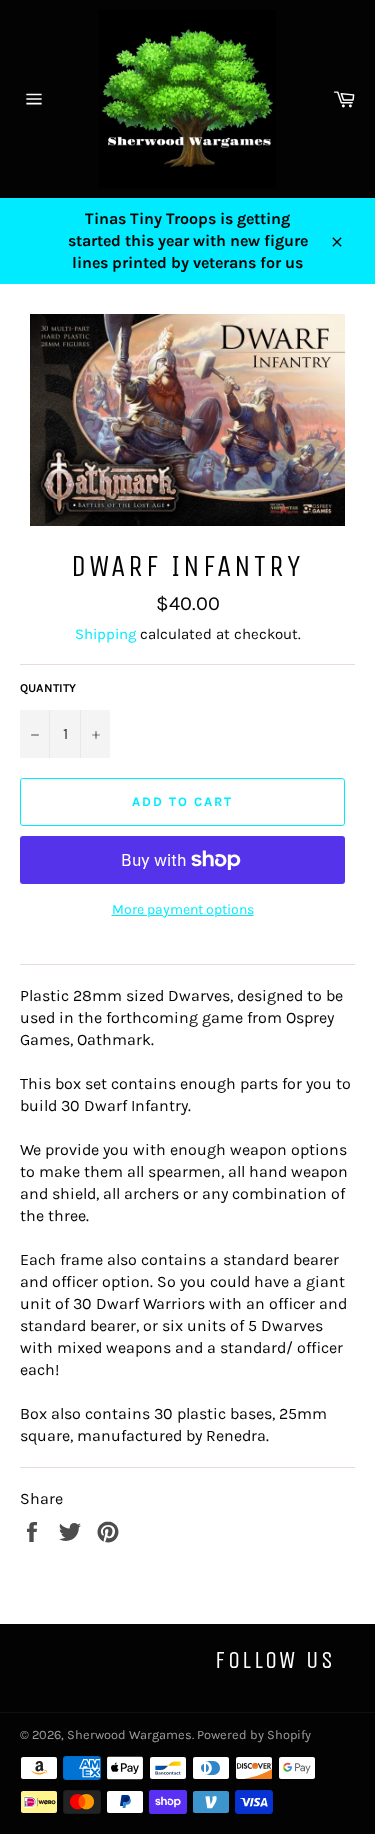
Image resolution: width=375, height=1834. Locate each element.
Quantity (48, 688)
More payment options (183, 909)
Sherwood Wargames (129, 1734)
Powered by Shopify (254, 1734)
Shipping (105, 634)
